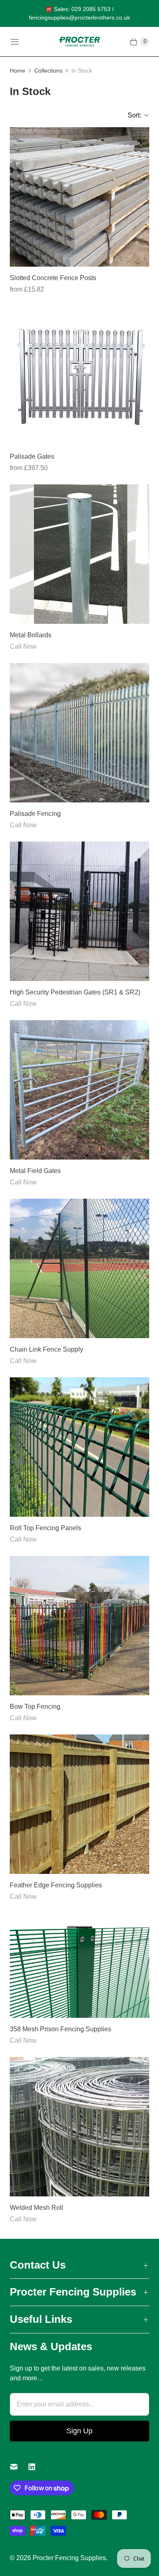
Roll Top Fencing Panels (45, 1528)
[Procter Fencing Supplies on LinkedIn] (37, 2467)
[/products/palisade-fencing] (79, 733)
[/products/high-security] (79, 911)
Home (18, 71)
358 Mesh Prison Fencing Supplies (61, 2029)
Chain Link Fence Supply (46, 1349)
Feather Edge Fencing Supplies (56, 1885)
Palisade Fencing (35, 814)
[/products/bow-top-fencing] (79, 1626)
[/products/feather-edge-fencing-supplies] (79, 1804)
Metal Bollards (31, 635)
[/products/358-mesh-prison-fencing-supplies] (79, 1965)
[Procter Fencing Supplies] (79, 42)
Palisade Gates (32, 456)
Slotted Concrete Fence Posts (53, 278)
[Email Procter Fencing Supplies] (19, 2467)
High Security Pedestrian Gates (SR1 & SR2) (75, 992)
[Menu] (15, 42)
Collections (48, 71)
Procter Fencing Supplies (69, 2558)
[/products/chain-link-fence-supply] (79, 1268)
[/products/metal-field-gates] (79, 1090)
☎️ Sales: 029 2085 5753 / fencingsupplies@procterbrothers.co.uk (79, 13)
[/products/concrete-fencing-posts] (79, 197)
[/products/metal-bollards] (79, 554)
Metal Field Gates (35, 1171)
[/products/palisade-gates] (79, 376)
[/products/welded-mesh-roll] (79, 2127)
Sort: (132, 115)
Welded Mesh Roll (36, 2208)
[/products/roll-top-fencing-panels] (79, 1447)
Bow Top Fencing (35, 1707)
